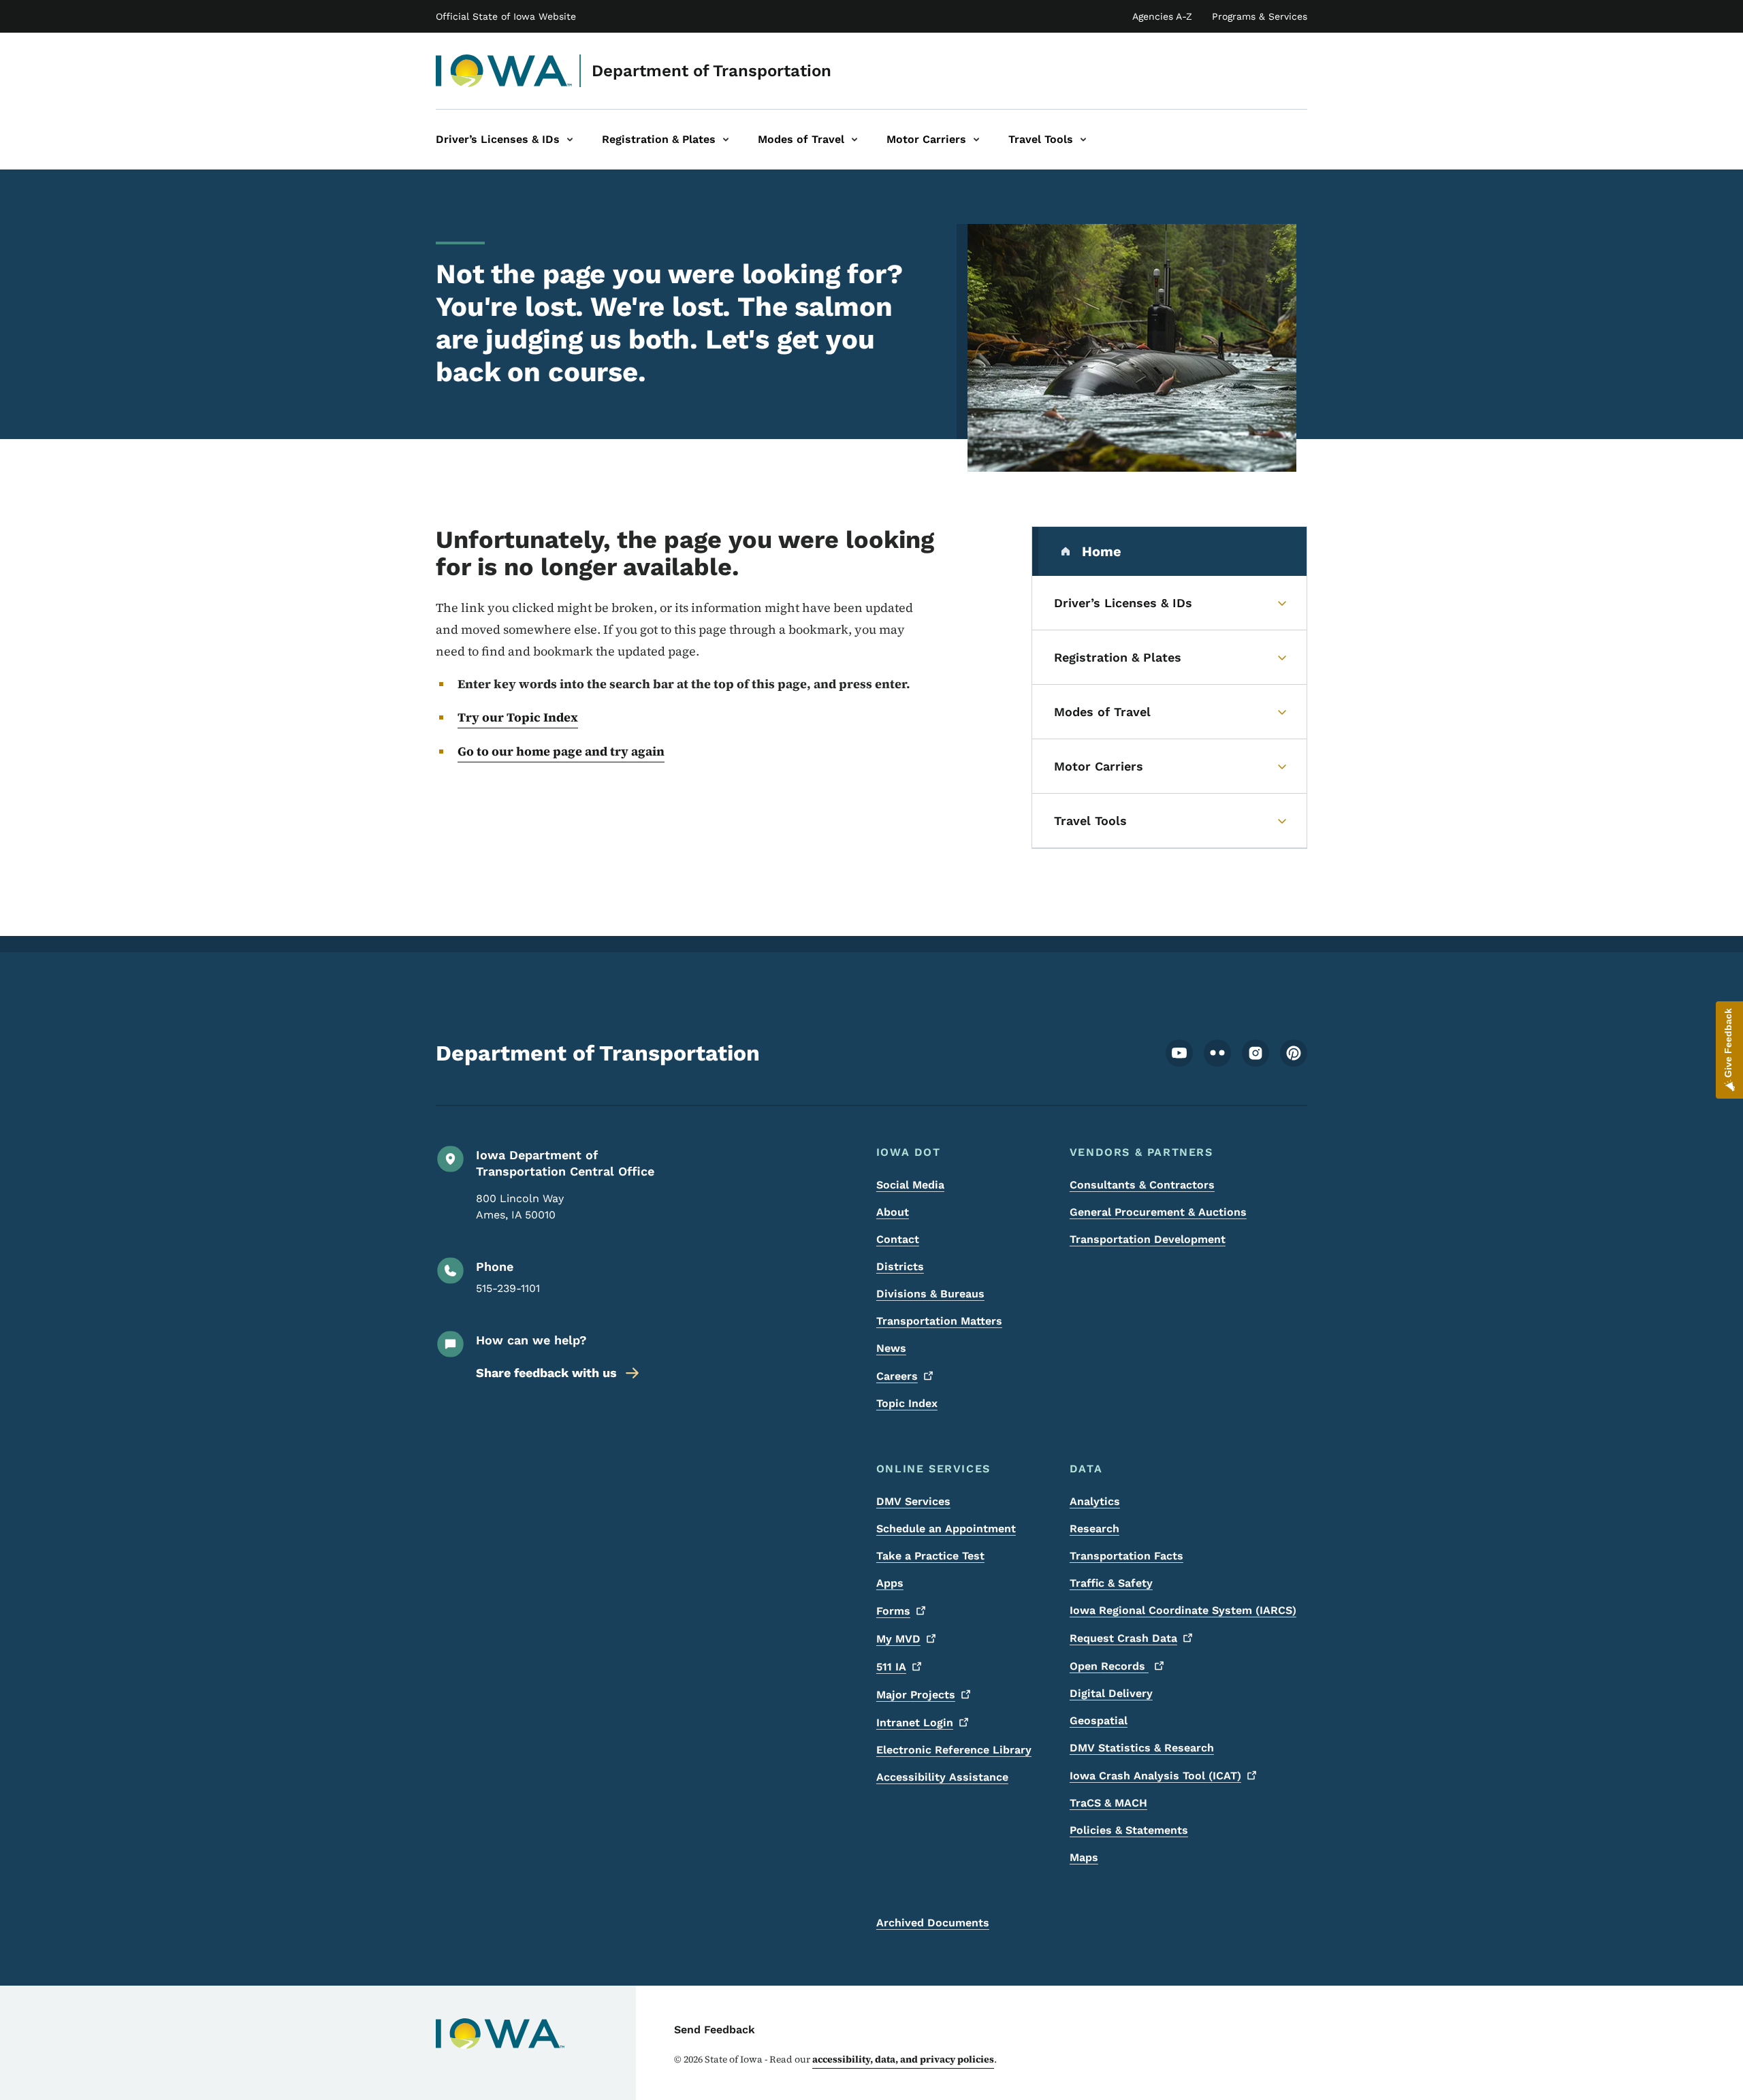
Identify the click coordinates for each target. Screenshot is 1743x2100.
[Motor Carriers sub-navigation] (976, 140)
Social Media (910, 1185)
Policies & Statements (1129, 1830)
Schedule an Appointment (946, 1529)
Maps (1084, 1857)
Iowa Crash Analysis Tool (1155, 1776)
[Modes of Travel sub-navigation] (854, 140)
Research (1094, 1529)
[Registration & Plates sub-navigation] (726, 140)
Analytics (1095, 1501)
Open (1109, 1666)
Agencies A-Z (1162, 16)
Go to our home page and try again (561, 751)
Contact (898, 1239)
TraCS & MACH (1108, 1803)
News (891, 1348)
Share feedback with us (546, 1373)
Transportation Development (1148, 1239)
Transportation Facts (1126, 1556)
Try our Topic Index (518, 717)
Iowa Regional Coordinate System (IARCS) (1183, 1610)
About (893, 1212)
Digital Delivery (1111, 1693)
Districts (900, 1266)
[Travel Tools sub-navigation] (1083, 140)
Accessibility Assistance (942, 1777)
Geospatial (1099, 1721)
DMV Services (913, 1501)
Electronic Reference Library (954, 1750)
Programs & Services (1260, 16)
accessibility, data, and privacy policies (903, 2059)
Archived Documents (933, 1923)
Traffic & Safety (1111, 1583)
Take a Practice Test (930, 1556)
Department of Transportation (711, 71)
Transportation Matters (939, 1321)
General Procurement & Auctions (1158, 1212)
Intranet (915, 1723)
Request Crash (1123, 1638)
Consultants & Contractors (1142, 1185)
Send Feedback (715, 2030)
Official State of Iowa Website (506, 16)
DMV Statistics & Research (1142, 1748)
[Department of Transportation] (504, 71)
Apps (890, 1583)
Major (916, 1695)
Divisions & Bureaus (930, 1294)
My (898, 1639)
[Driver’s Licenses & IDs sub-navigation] (570, 140)
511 (891, 1667)
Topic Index (907, 1403)
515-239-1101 (508, 1288)
